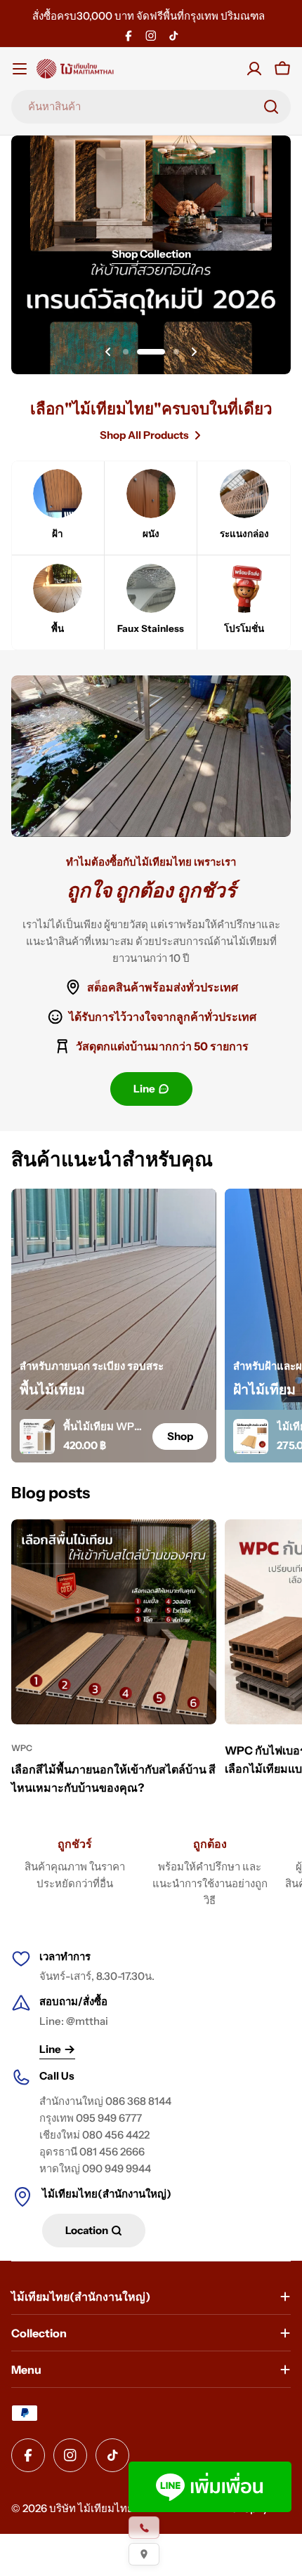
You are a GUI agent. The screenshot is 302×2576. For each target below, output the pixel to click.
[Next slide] (194, 352)
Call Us (57, 2076)
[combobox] (151, 107)
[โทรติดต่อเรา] (144, 2528)
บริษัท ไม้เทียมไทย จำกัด (105, 2508)
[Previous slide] (108, 352)
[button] (126, 352)
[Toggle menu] (20, 69)
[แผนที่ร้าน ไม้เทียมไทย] (144, 2554)
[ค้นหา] (271, 107)
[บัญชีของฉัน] (254, 69)
